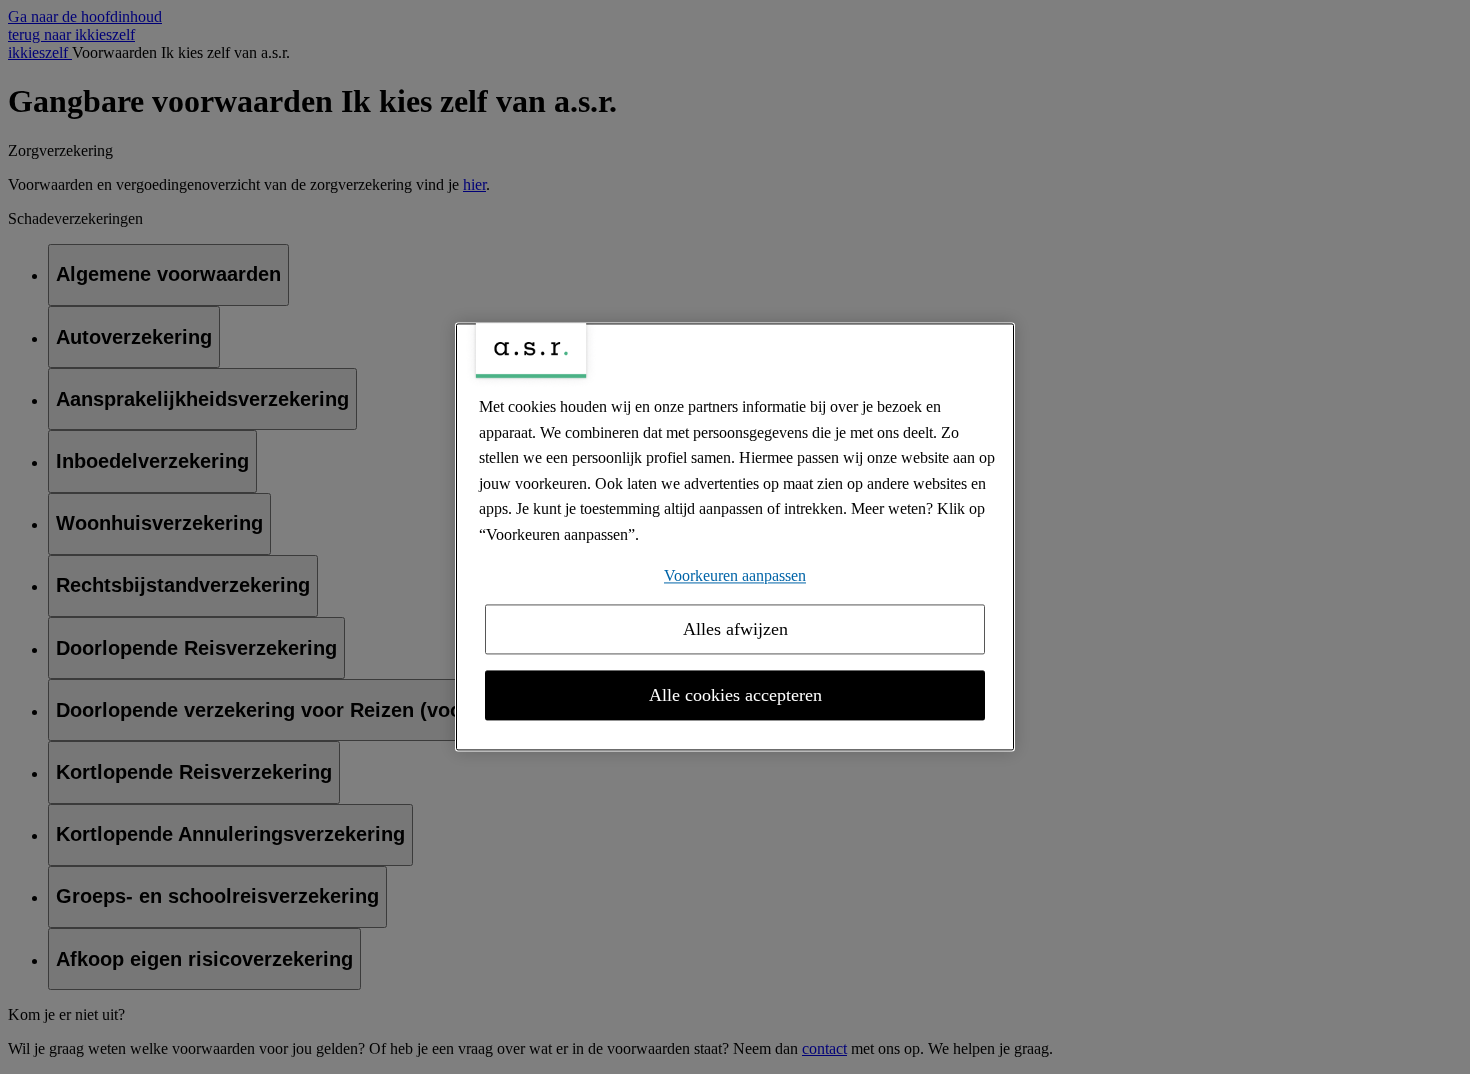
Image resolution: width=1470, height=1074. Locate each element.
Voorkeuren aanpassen (735, 575)
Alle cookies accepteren (735, 696)
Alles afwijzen (735, 630)
